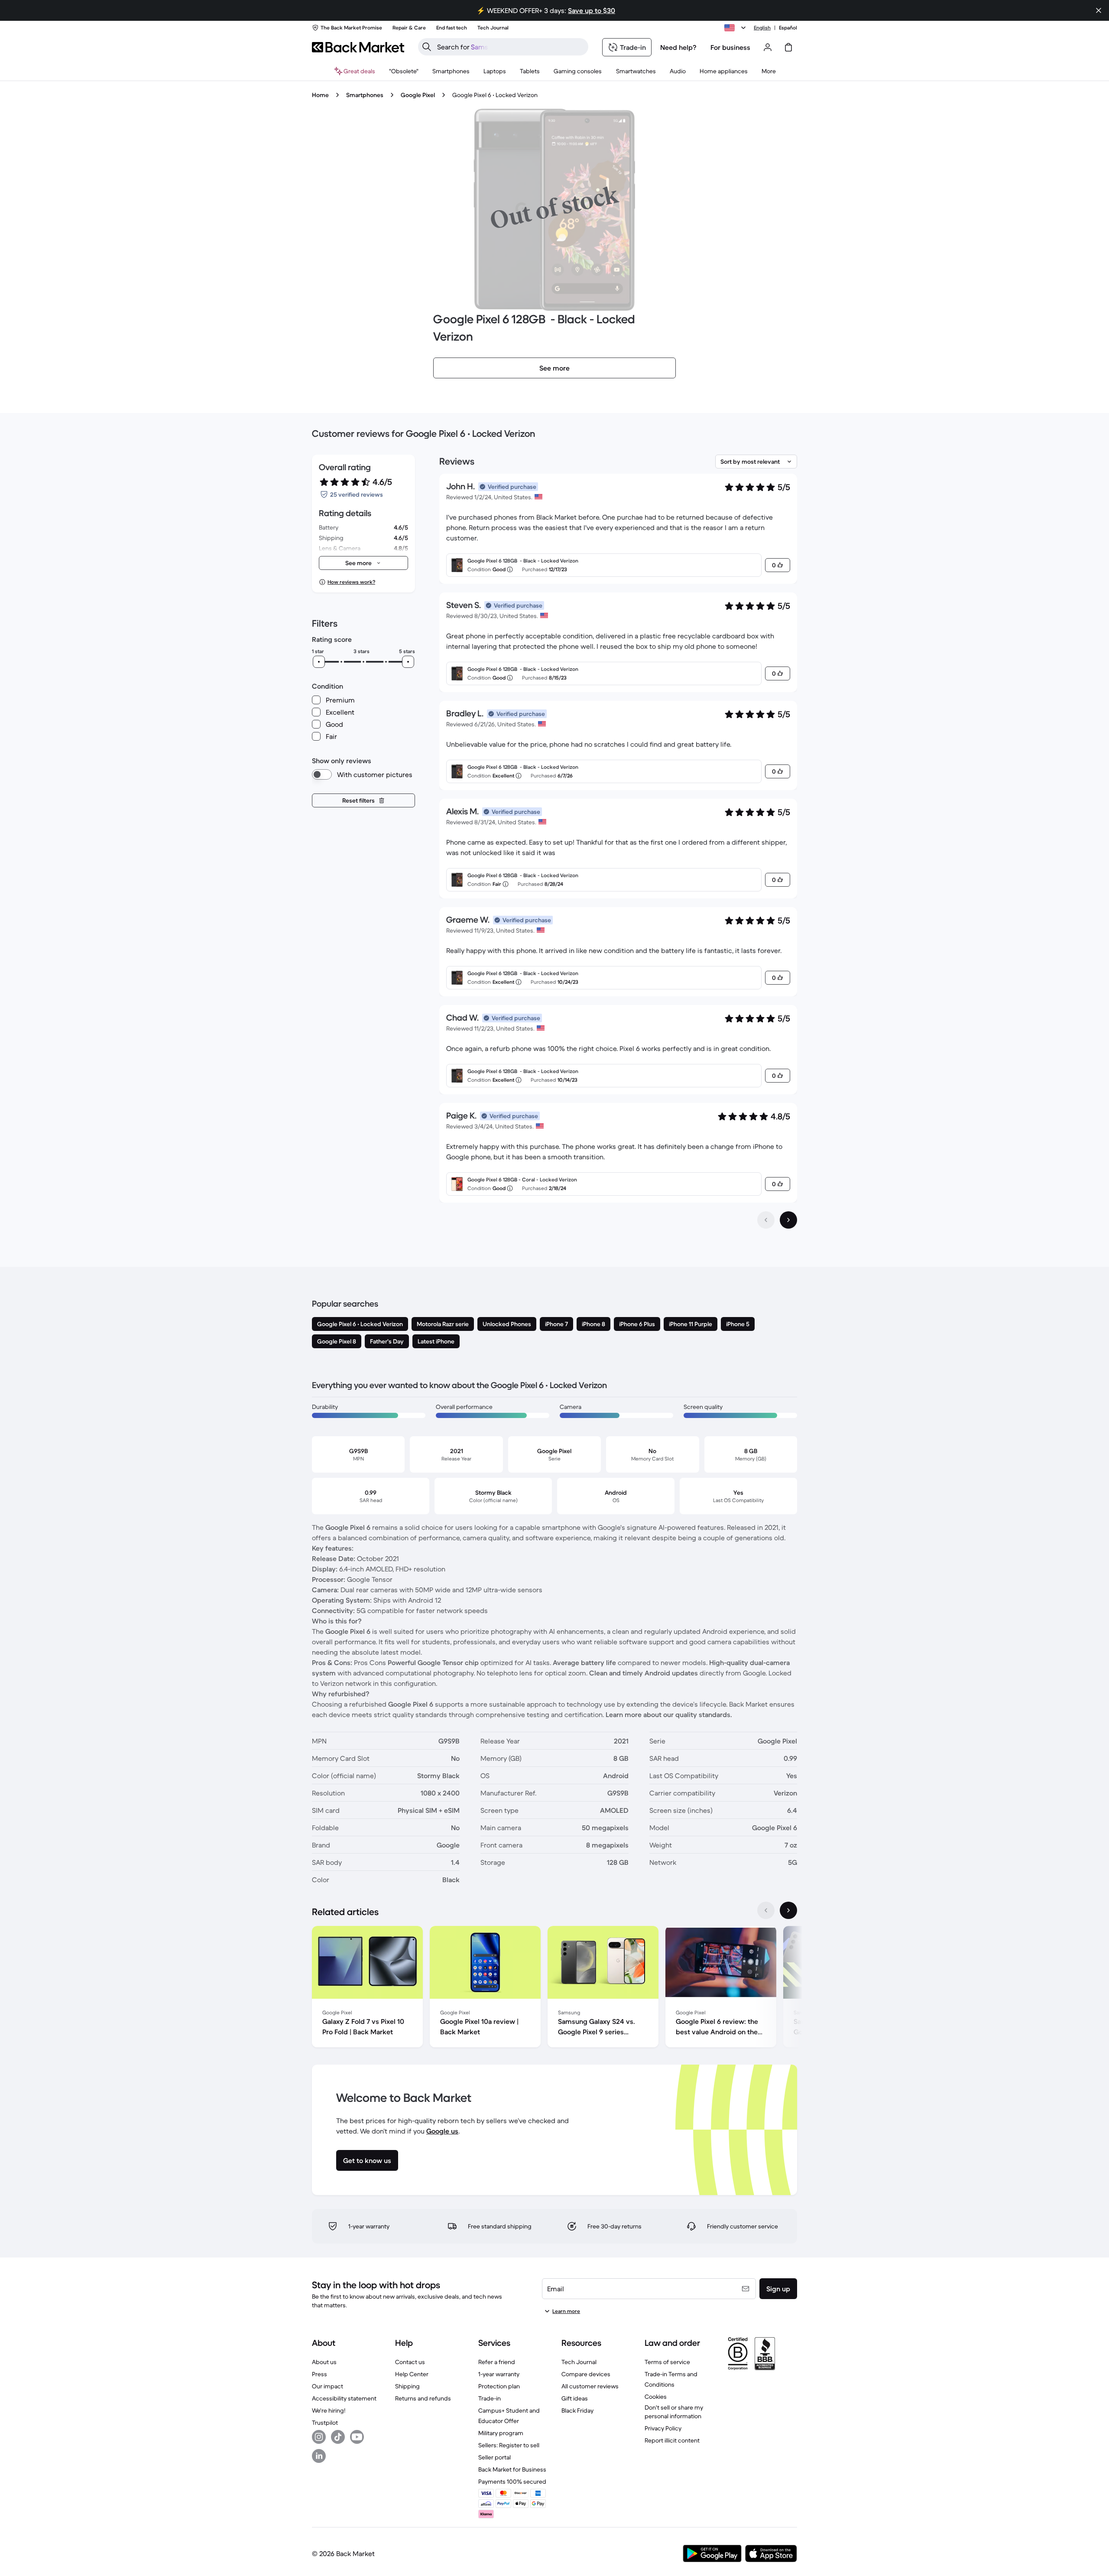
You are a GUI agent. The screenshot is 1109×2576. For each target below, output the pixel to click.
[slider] (319, 662)
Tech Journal (579, 2362)
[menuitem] (451, 71)
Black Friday (577, 2410)
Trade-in (490, 2398)
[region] (554, 1988)
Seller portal (495, 2457)
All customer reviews (590, 2386)
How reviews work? (351, 582)
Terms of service (667, 2362)
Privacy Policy (663, 2428)
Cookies (656, 2397)
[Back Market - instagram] (319, 2437)
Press (319, 2374)
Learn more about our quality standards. (669, 1714)
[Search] (427, 47)
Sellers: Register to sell (509, 2445)
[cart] (788, 47)
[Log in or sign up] (768, 47)
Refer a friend (497, 2362)
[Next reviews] (788, 1220)
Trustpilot (325, 2423)
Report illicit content (672, 2440)
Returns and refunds (423, 2398)
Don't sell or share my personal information (674, 2412)
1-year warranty (499, 2374)
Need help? (678, 47)
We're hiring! (329, 2410)
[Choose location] (736, 28)
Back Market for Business (512, 2469)
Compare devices (586, 2374)
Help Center (412, 2374)
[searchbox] (510, 47)
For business (730, 47)
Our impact (328, 2386)
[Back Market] (358, 47)
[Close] (1099, 10)
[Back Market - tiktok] (338, 2437)
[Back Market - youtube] (357, 2437)
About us (324, 2362)
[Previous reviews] (766, 1220)
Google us (442, 2131)
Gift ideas (575, 2398)
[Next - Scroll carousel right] (788, 1910)
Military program (501, 2433)
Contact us (410, 2362)
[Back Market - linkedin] (319, 2456)
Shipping (407, 2386)
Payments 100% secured (512, 2482)
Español (788, 28)
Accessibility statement (344, 2398)
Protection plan (499, 2386)
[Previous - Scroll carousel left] (766, 1910)
